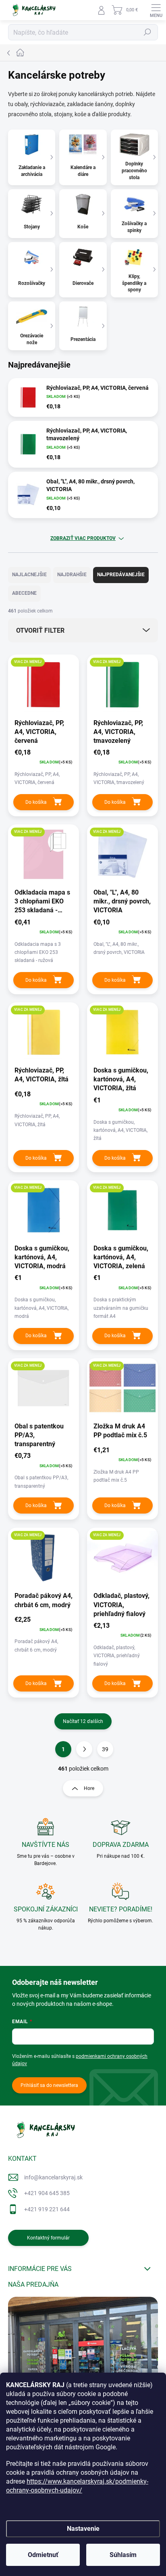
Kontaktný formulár (48, 2238)
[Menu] (156, 10)
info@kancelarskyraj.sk (53, 2177)
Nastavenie (83, 2529)
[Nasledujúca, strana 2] (84, 1749)
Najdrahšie (72, 575)
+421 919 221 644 (47, 2209)
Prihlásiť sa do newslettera (49, 2085)
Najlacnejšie (29, 575)
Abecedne (24, 593)
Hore (89, 1788)
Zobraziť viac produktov (83, 538)
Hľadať (147, 32)
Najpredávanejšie (121, 575)
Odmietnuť (43, 2555)
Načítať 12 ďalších (83, 1721)
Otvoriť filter (40, 630)
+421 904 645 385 (47, 2193)
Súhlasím (123, 2555)
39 (105, 1749)
